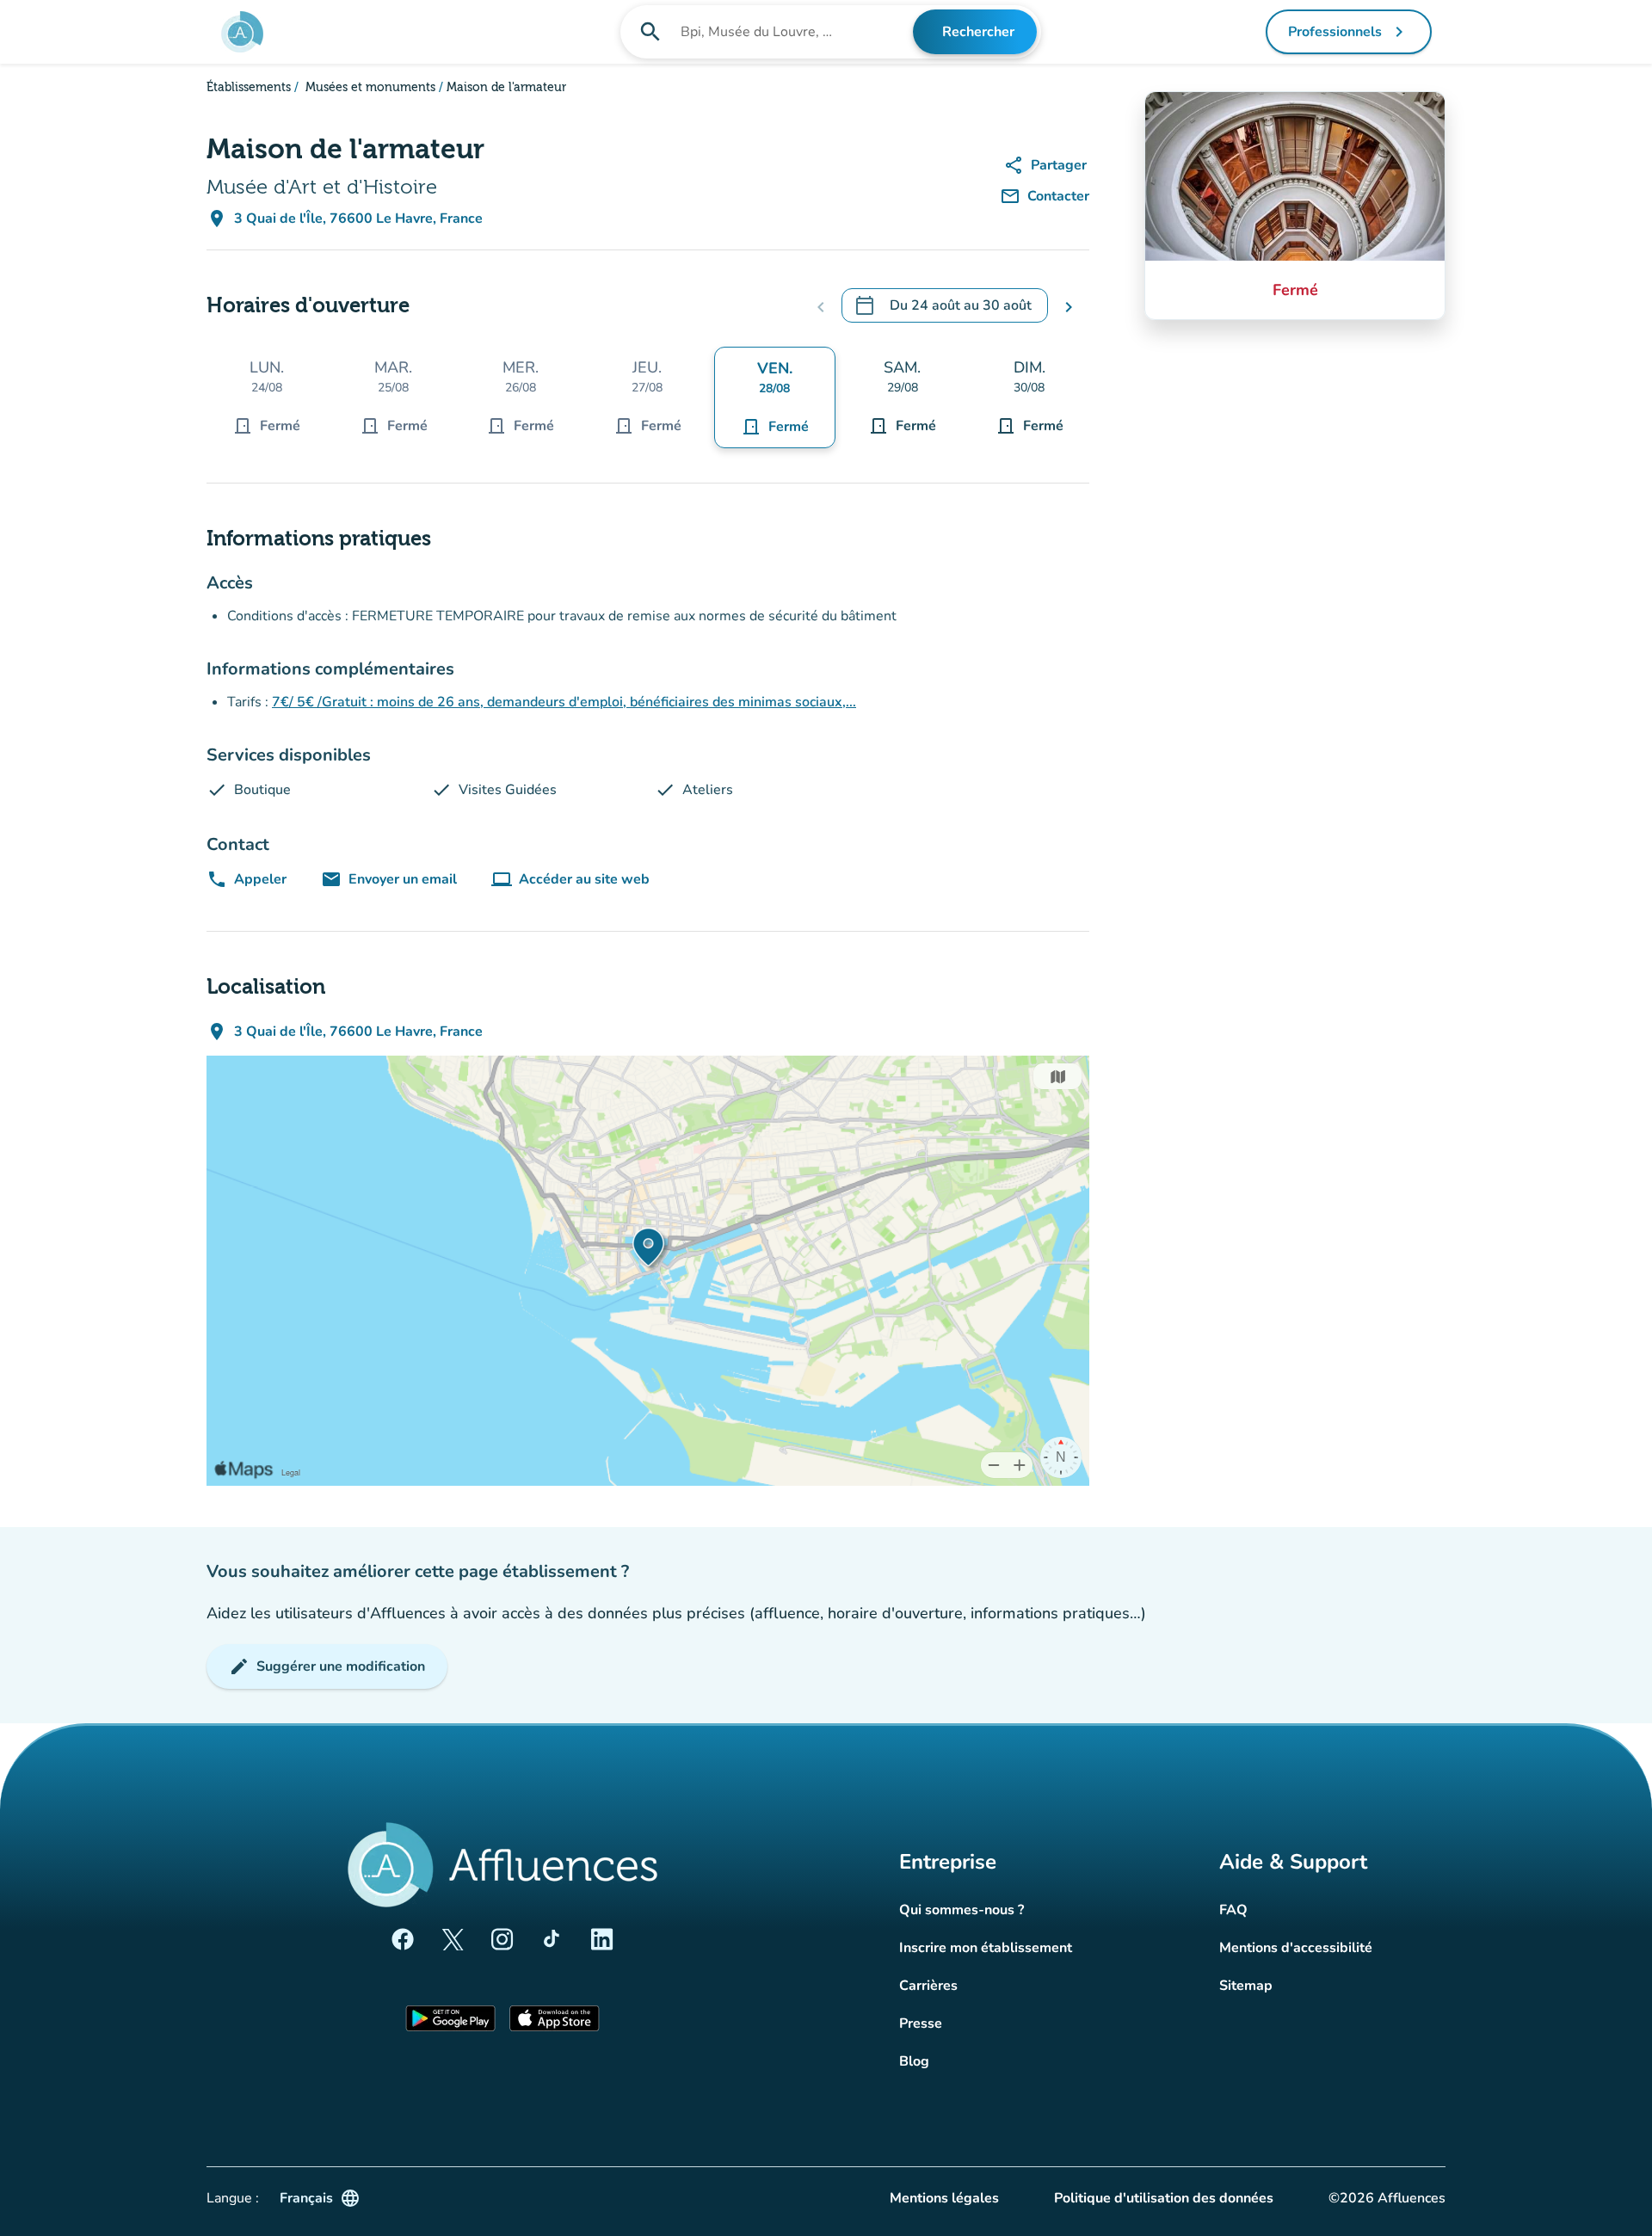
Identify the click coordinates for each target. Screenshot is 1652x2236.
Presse (921, 2023)
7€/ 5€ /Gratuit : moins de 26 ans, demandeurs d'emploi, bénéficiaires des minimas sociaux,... (564, 702)
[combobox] (795, 32)
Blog (914, 2061)
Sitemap (1246, 1986)
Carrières (928, 1986)
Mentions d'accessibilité (1296, 1948)
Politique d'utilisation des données (1164, 2198)
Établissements (249, 88)
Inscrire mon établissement (986, 1948)
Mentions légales (944, 2198)
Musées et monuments (369, 88)
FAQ (1233, 1910)
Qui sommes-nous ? (962, 1910)
